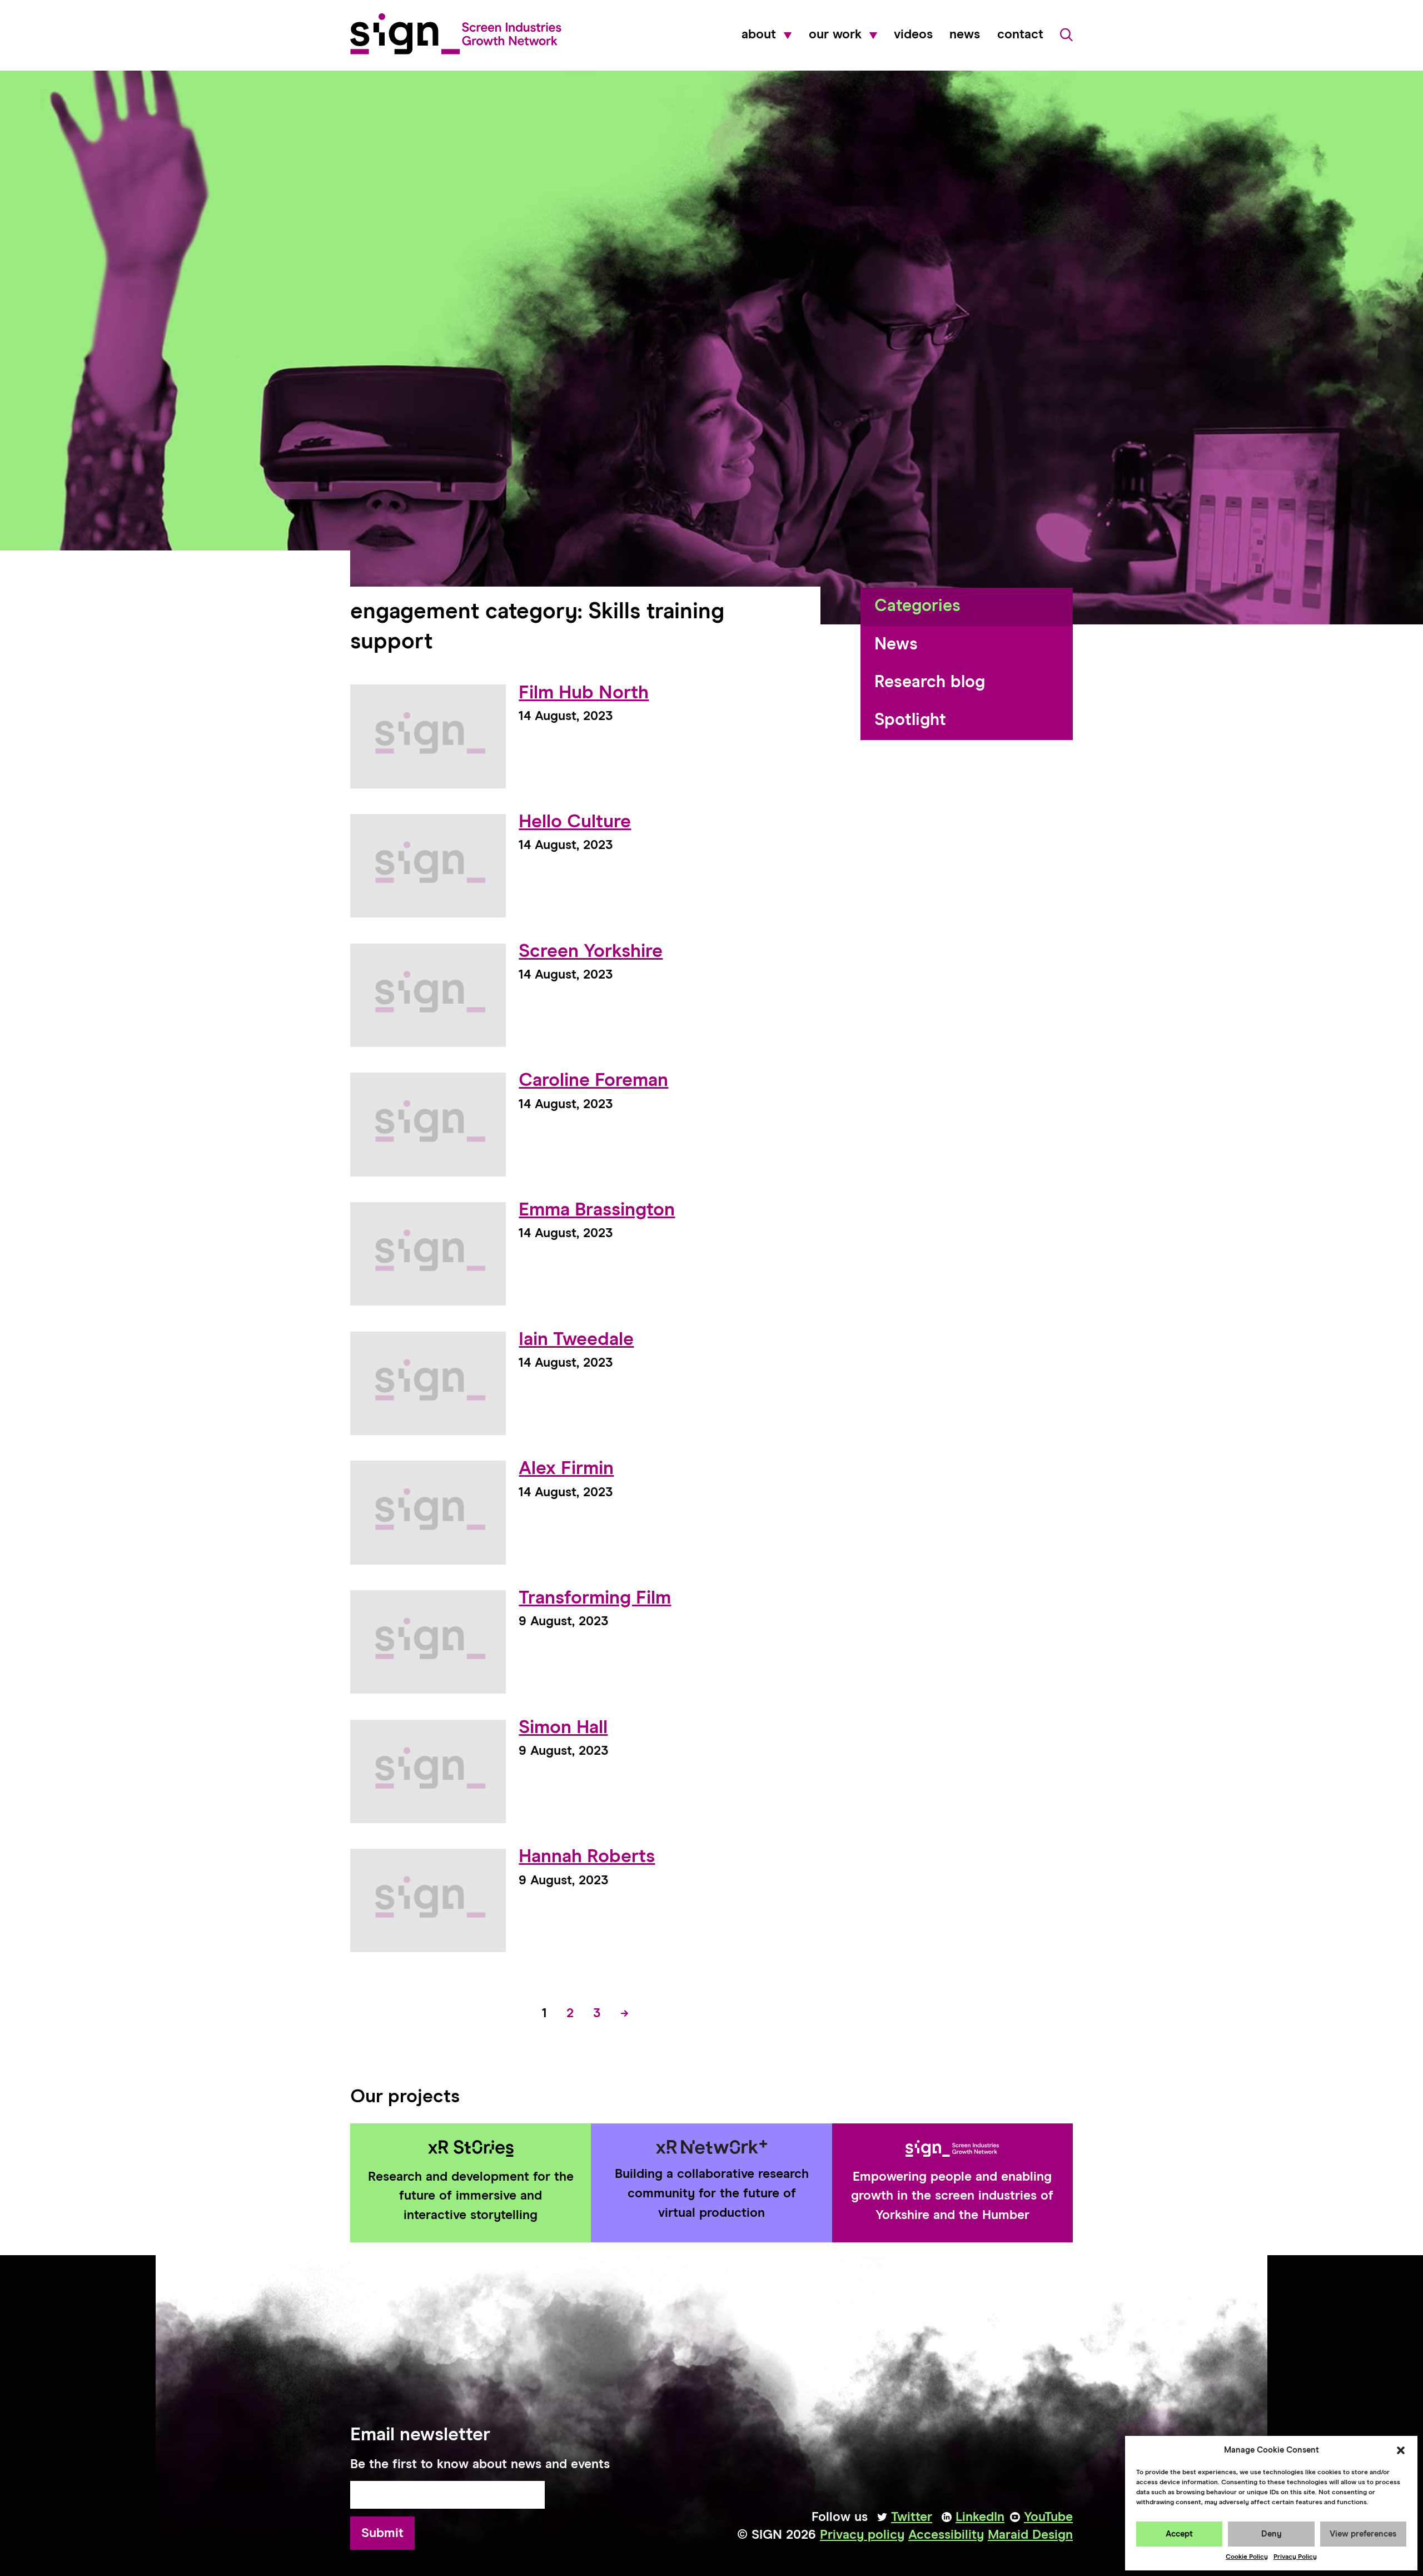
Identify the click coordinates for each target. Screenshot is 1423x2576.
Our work (835, 35)
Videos (913, 35)
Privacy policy (862, 2535)
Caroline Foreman (593, 1081)
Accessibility (946, 2535)
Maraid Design (1030, 2535)
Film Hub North (584, 693)
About (759, 35)
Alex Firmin (566, 1469)
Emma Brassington (597, 1210)
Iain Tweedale (576, 1340)
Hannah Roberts (587, 1857)
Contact (1020, 35)
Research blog (930, 683)
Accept (1179, 2534)
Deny (1272, 2534)
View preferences (1363, 2534)
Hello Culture (575, 822)
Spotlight (910, 720)
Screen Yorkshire (591, 952)
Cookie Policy (1247, 2557)
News (965, 35)
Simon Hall (563, 1728)
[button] (1401, 2450)
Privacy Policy (1295, 2557)
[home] (456, 34)
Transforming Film (595, 1598)
